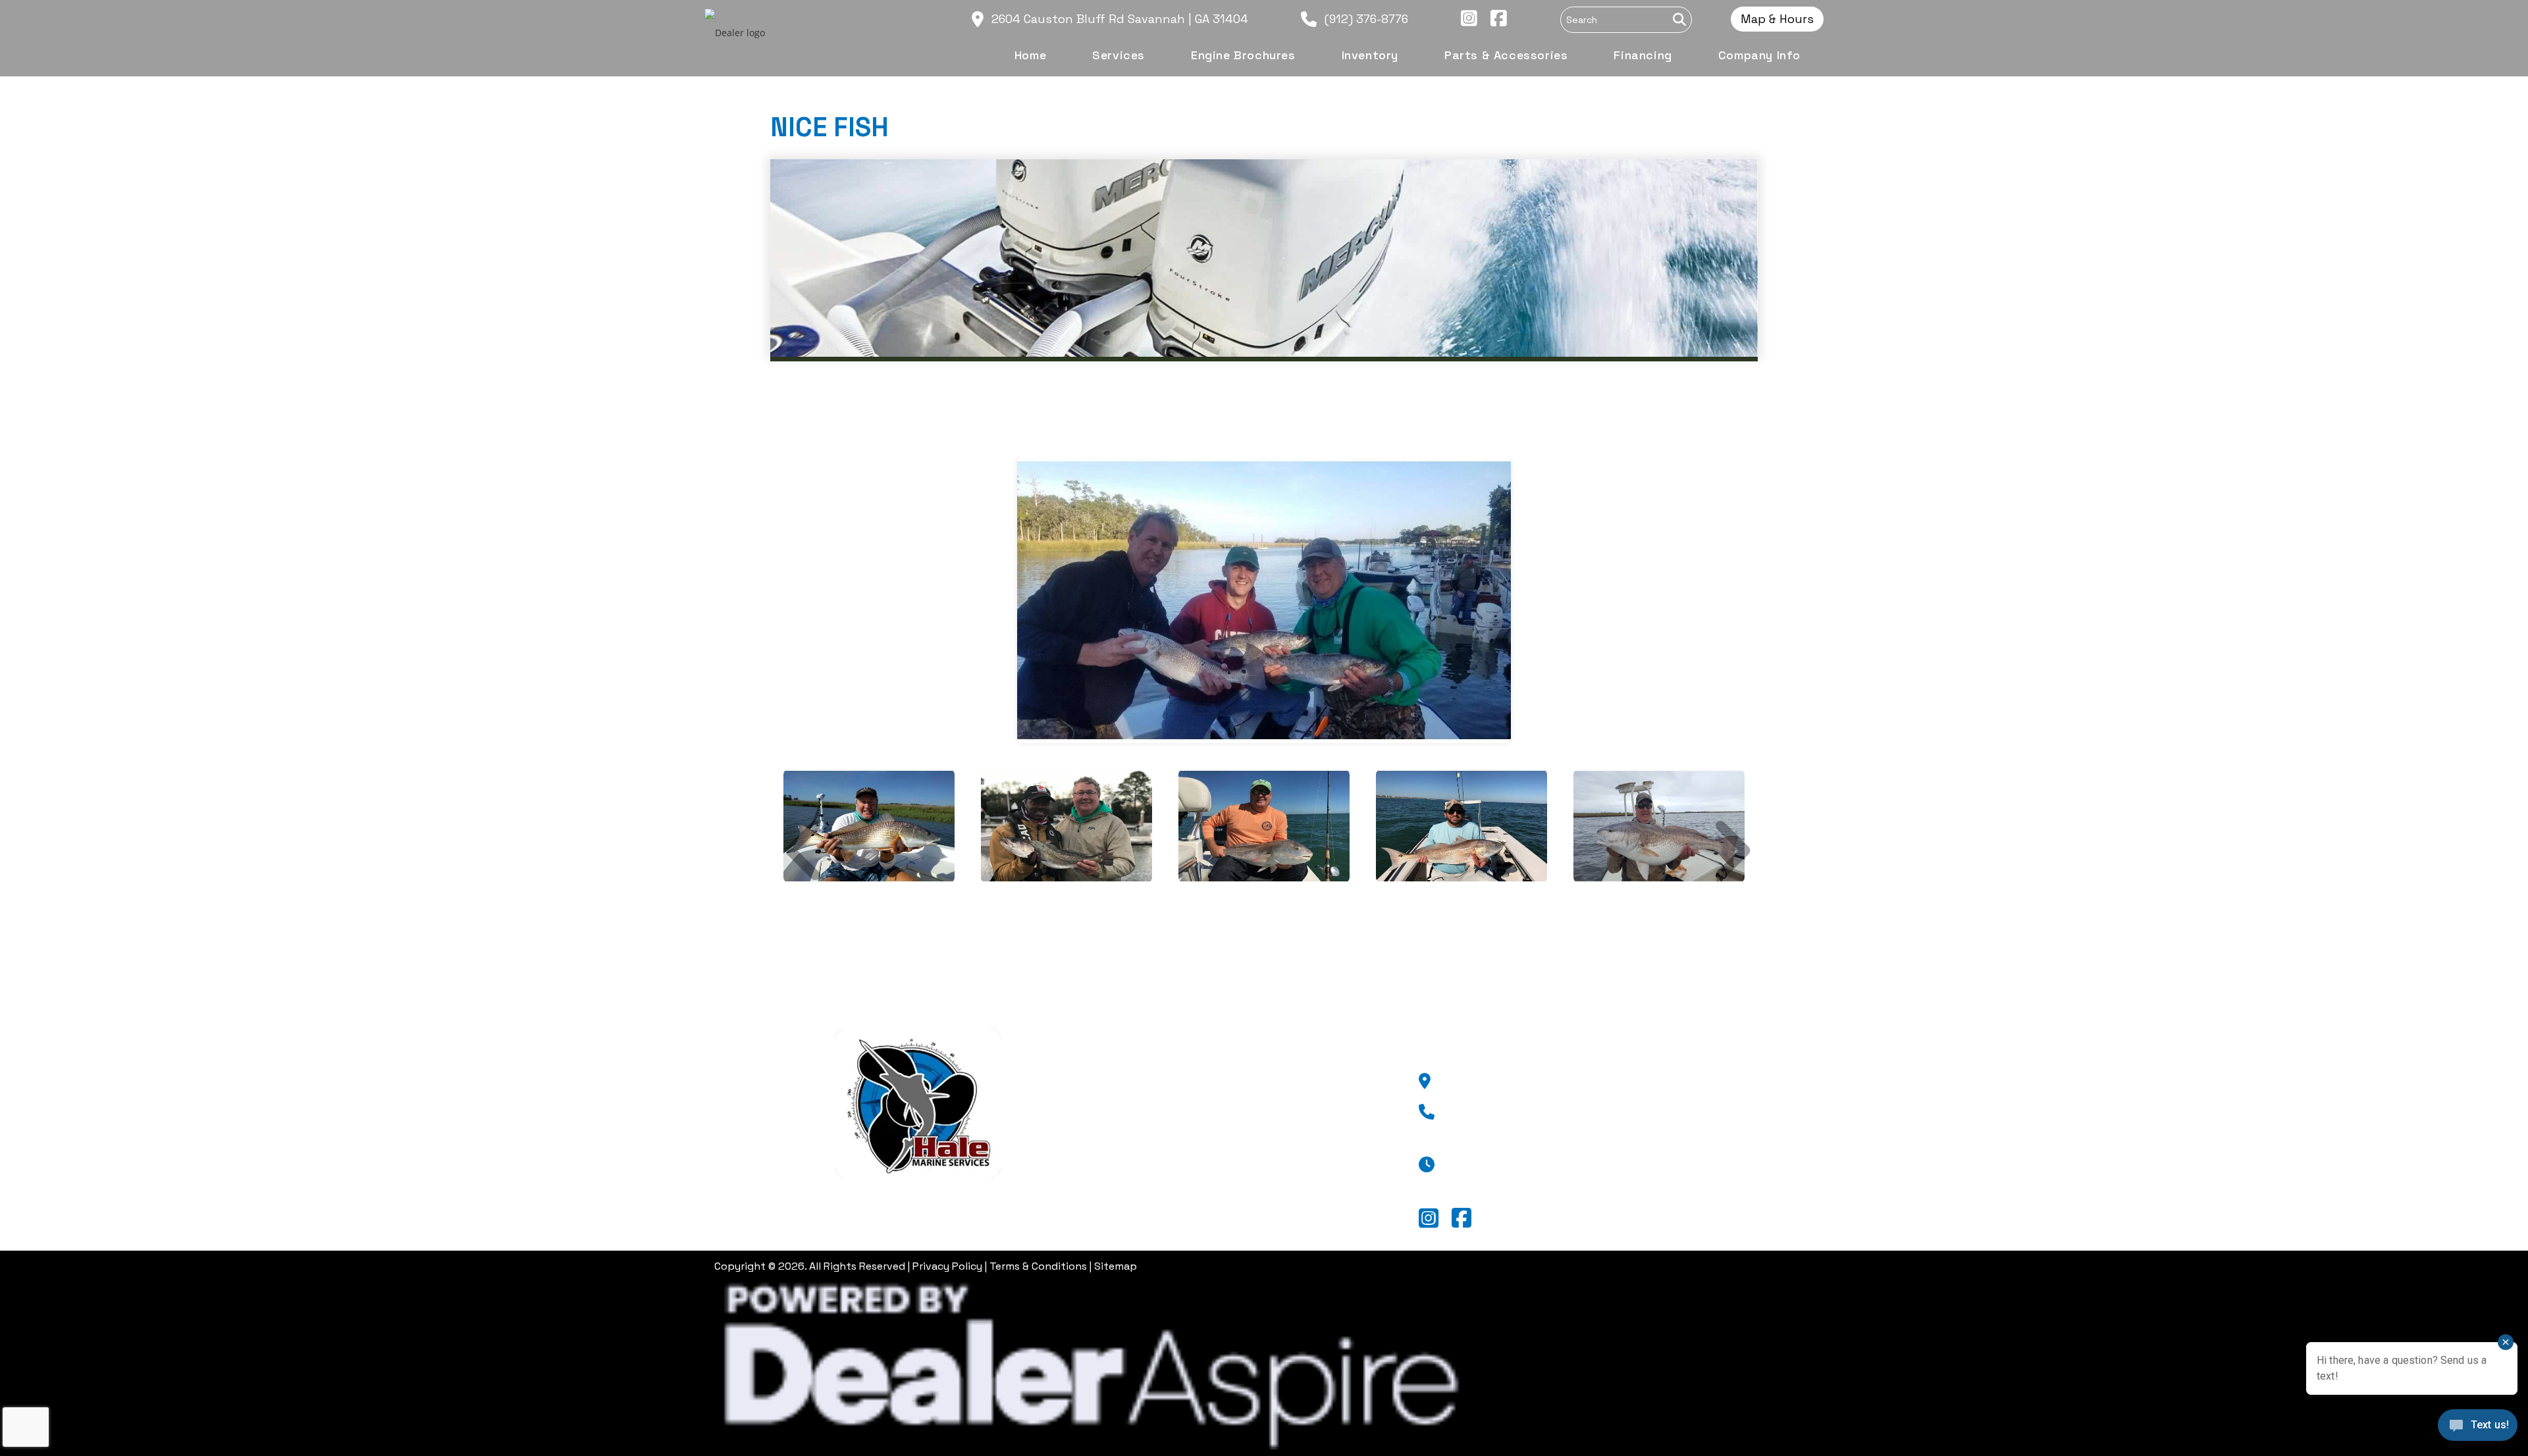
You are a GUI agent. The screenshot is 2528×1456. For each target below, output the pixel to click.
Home (1164, 1080)
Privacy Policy (947, 1266)
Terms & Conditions (1038, 1266)
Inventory (1176, 1144)
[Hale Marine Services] (918, 1102)
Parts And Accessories (1212, 1187)
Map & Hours (1777, 19)
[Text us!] (2478, 1429)
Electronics (1180, 1165)
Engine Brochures (1199, 1123)
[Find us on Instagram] (1462, 19)
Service (1168, 1102)
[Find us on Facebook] (1492, 19)
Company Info (1189, 1208)
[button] (783, 789)
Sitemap (1116, 1266)
